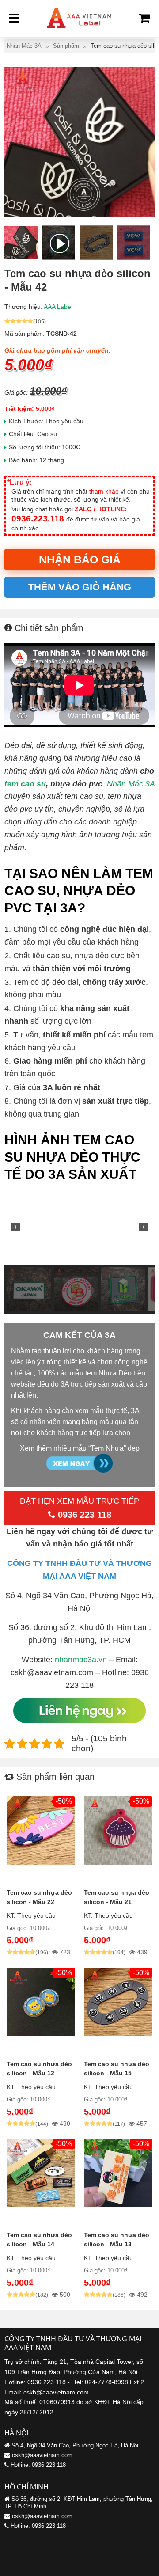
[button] (15, 1227)
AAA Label (58, 307)
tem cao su (25, 784)
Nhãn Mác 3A (131, 784)
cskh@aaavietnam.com (42, 2455)
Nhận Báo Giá (80, 559)
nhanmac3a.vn (81, 1660)
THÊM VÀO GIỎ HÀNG (80, 587)
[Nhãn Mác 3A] (79, 31)
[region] (79, 1252)
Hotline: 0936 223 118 (38, 2465)
